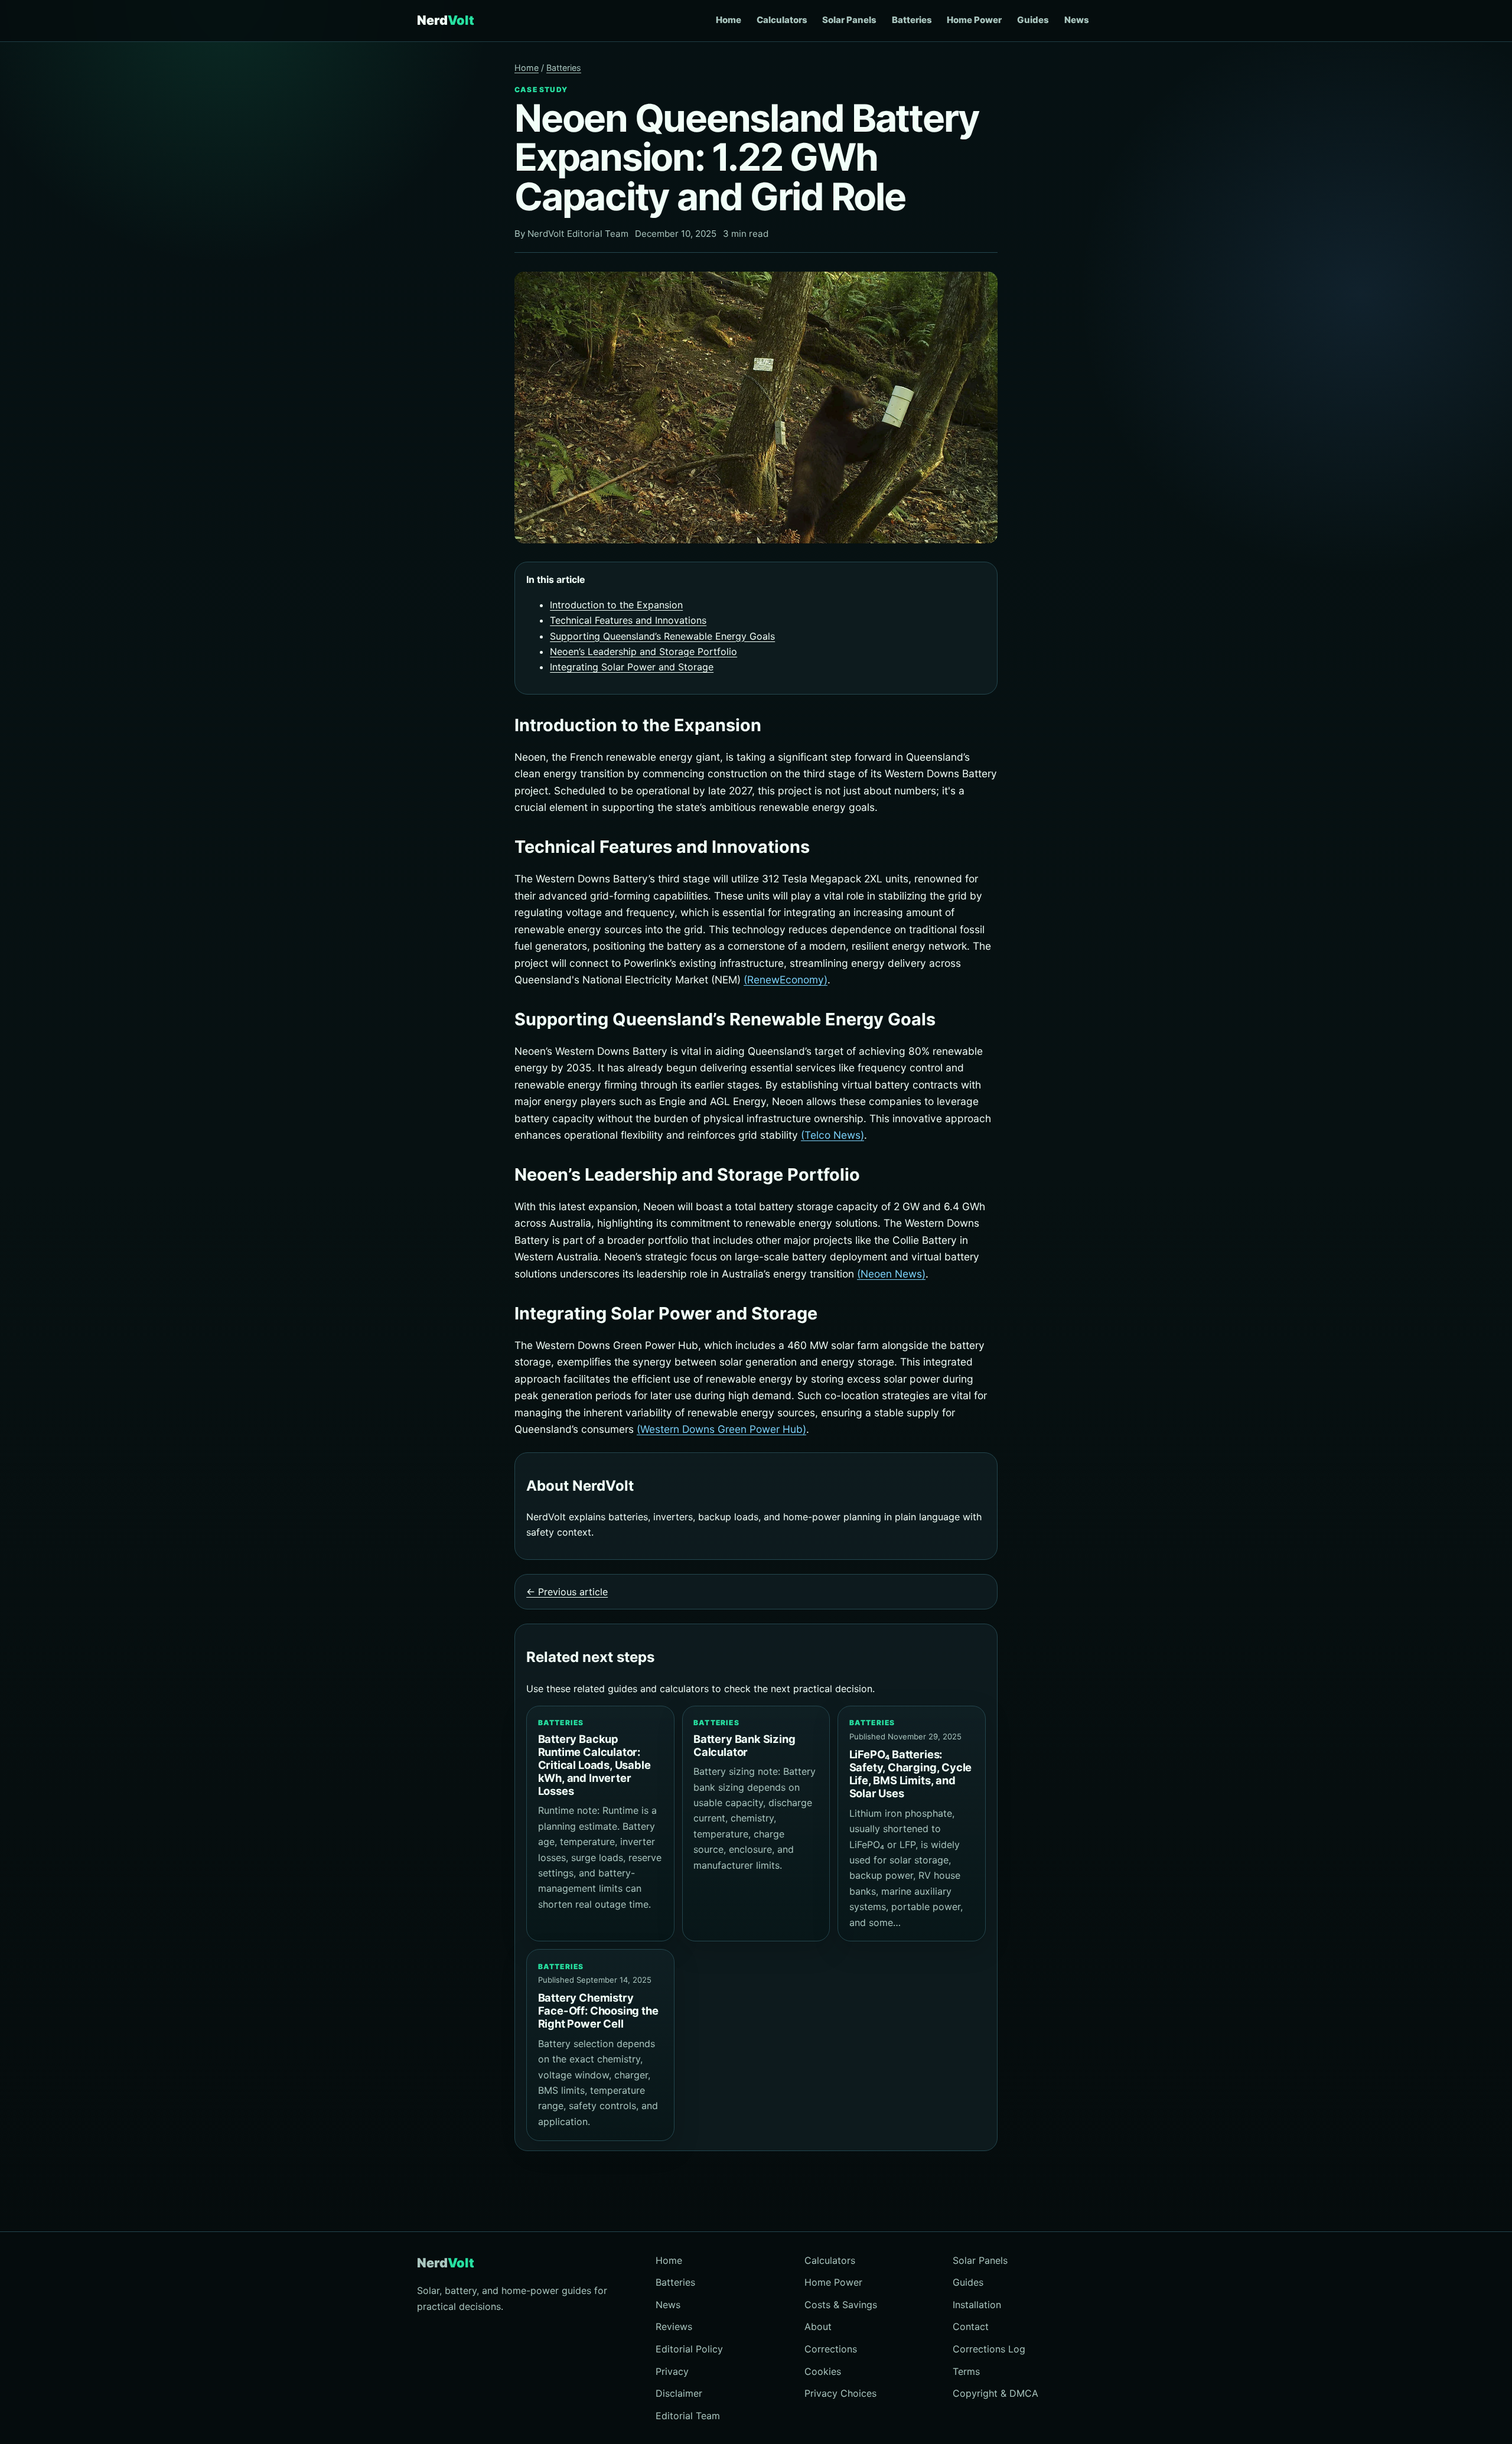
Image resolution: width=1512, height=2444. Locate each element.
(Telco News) (832, 1135)
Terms (966, 2371)
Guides (1033, 20)
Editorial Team (688, 2416)
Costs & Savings (841, 2305)
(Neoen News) (891, 1274)
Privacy (672, 2371)
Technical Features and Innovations (628, 620)
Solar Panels (849, 20)
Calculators (782, 20)
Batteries (912, 20)
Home (729, 20)
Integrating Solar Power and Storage (632, 667)
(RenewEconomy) (786, 980)
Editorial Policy (689, 2349)
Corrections (831, 2349)
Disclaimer (679, 2393)
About (818, 2326)
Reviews (674, 2326)
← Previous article (567, 1592)
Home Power (974, 20)
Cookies (823, 2371)
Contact (971, 2326)
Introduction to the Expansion (616, 605)
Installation (977, 2305)
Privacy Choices (840, 2393)
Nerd (446, 20)
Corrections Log (989, 2349)
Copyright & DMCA (995, 2393)
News (1077, 20)
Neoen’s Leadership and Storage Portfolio (643, 651)
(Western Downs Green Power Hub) (721, 1429)
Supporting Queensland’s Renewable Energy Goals (662, 636)
